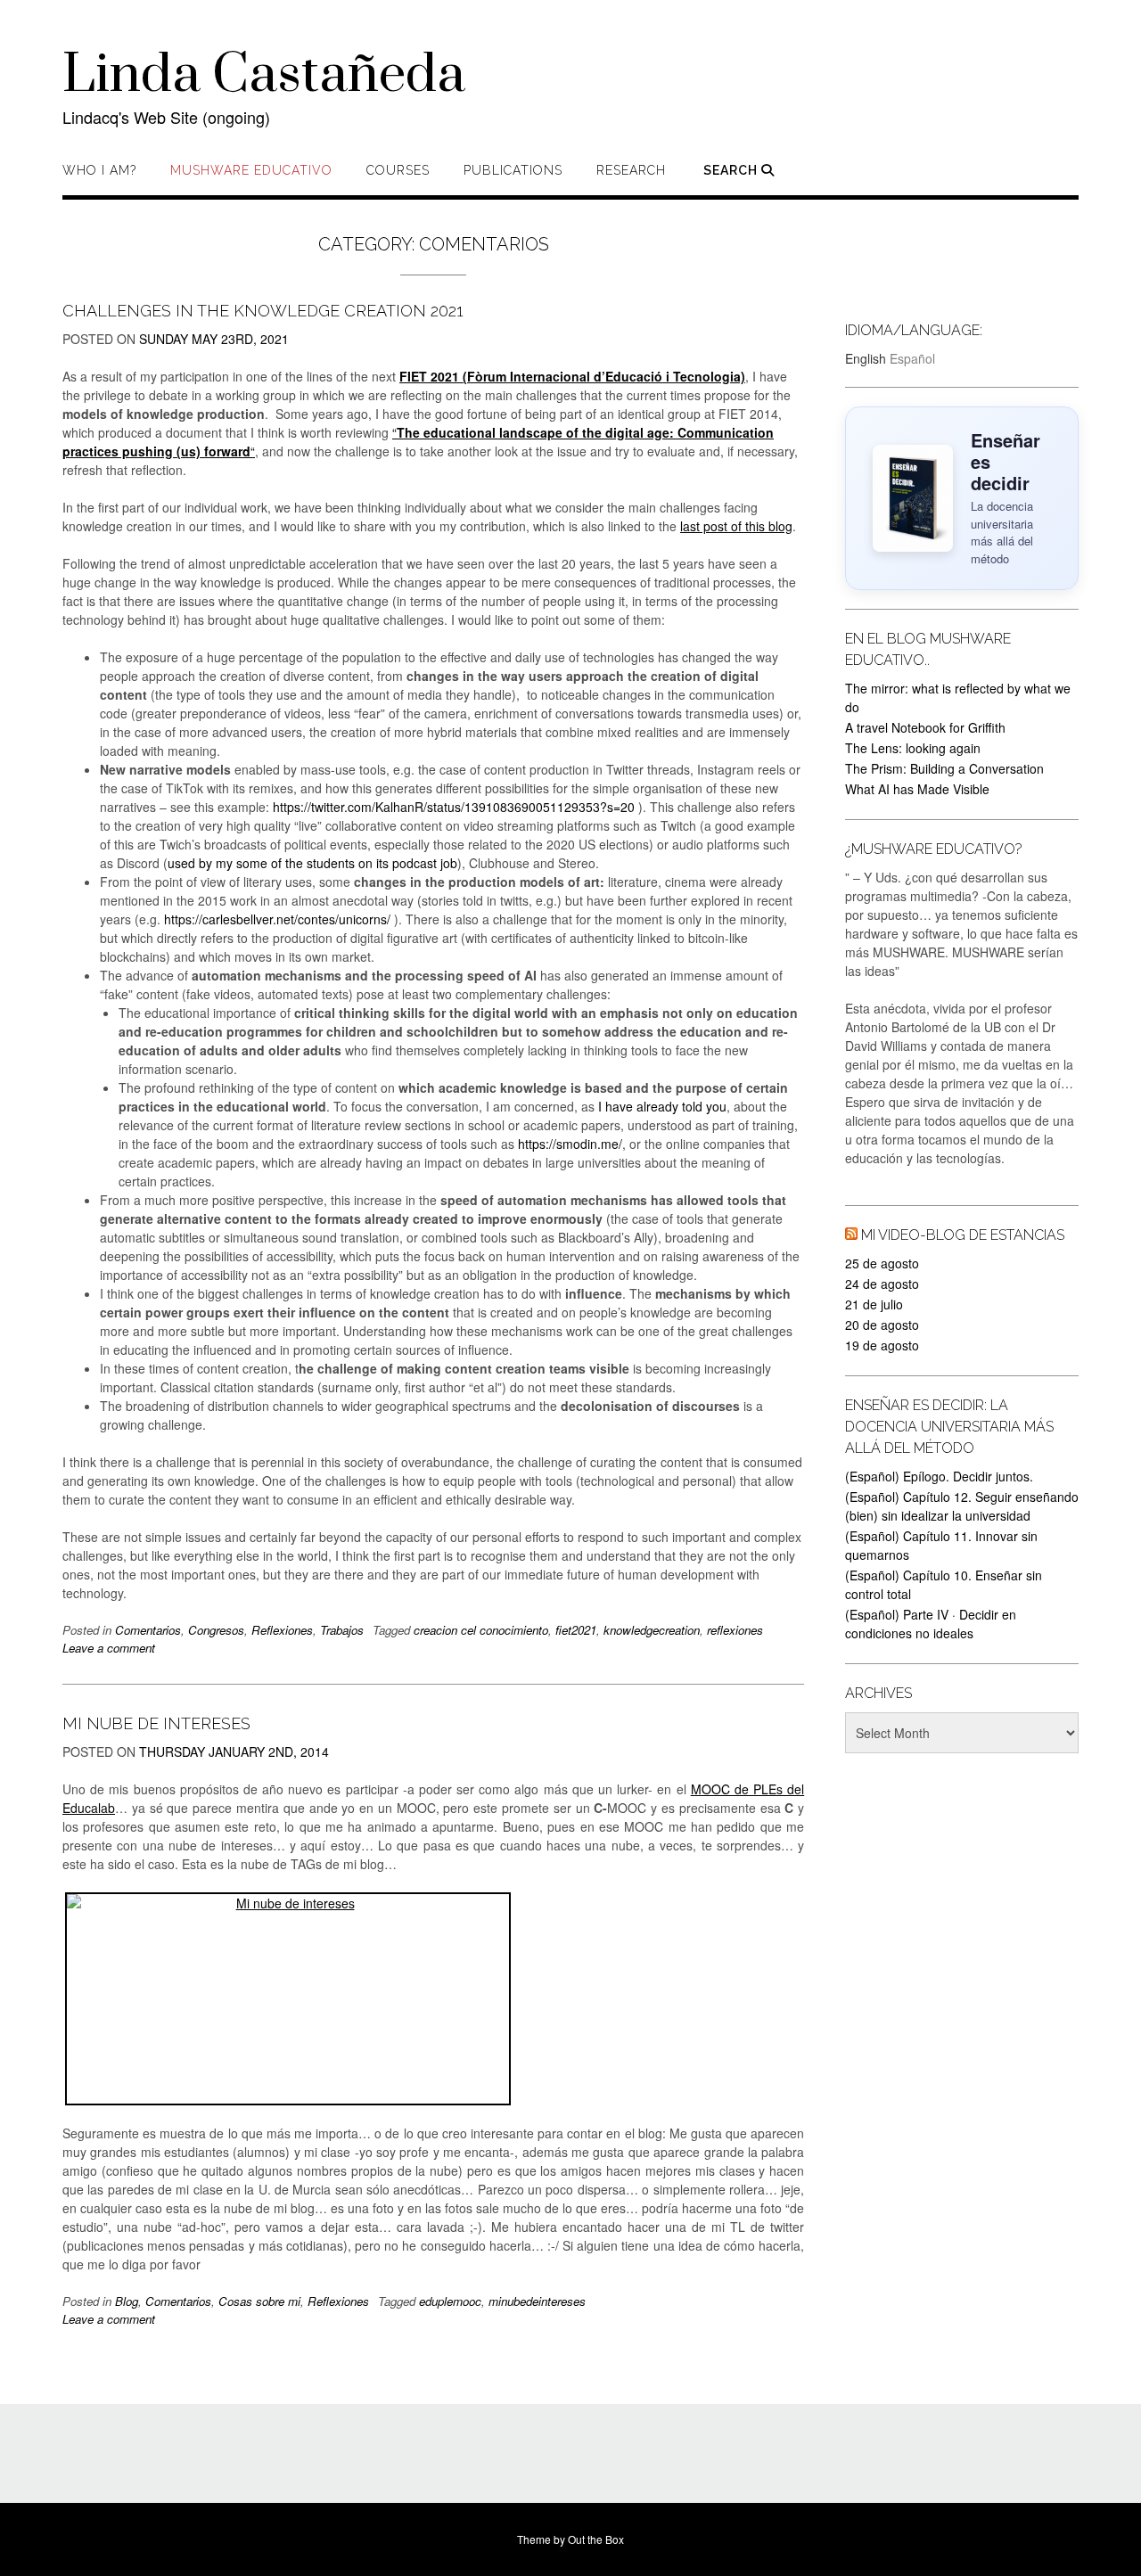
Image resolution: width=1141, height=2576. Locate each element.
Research (631, 170)
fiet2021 (576, 1630)
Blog (127, 2301)
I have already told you (662, 1106)
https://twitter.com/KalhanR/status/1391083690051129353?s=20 (454, 807)
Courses (398, 170)
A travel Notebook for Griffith (925, 727)
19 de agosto (882, 1345)
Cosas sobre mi (259, 2301)
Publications (513, 170)
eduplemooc (450, 2301)
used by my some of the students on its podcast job (312, 863)
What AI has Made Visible (917, 789)
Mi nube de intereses (156, 1723)
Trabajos (342, 1630)
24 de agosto (882, 1284)
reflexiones (735, 1630)
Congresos (216, 1630)
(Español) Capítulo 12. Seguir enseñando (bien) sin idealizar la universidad (962, 1506)
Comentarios (148, 1630)
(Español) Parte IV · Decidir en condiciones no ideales (931, 1624)
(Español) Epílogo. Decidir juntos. (939, 1476)
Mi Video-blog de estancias (963, 1235)
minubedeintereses (537, 2301)
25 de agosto (882, 1263)
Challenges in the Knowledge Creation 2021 (263, 311)
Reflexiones (282, 1630)
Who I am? (99, 170)
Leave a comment (109, 1648)
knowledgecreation (652, 1630)
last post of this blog (736, 526)
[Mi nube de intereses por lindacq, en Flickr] (433, 1999)
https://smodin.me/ (570, 1144)
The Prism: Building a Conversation (944, 768)
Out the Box (596, 2539)
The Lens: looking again (913, 748)
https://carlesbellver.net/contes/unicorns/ (277, 919)
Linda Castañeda (264, 76)
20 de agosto (882, 1325)
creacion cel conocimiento (481, 1630)
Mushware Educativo (251, 170)
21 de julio (874, 1304)
